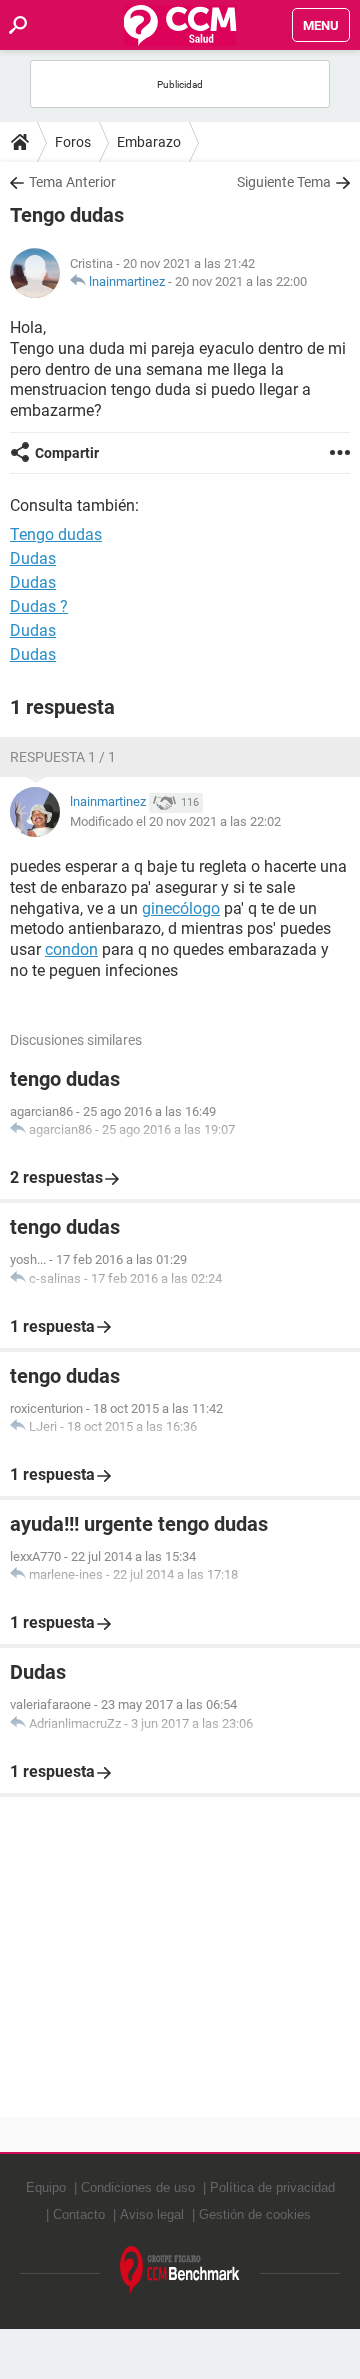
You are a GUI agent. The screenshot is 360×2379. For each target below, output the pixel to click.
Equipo (46, 2187)
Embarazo (149, 142)
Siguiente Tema (284, 182)
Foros (73, 142)
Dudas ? (39, 606)
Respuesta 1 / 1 (63, 757)
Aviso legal (152, 2214)
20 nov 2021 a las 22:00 (241, 281)
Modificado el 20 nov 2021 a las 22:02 (175, 821)
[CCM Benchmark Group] (180, 2270)
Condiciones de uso (138, 2187)
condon (71, 949)
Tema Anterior (72, 182)
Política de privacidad (272, 2187)
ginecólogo (181, 908)
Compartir (67, 453)
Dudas (33, 558)
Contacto (79, 2214)
